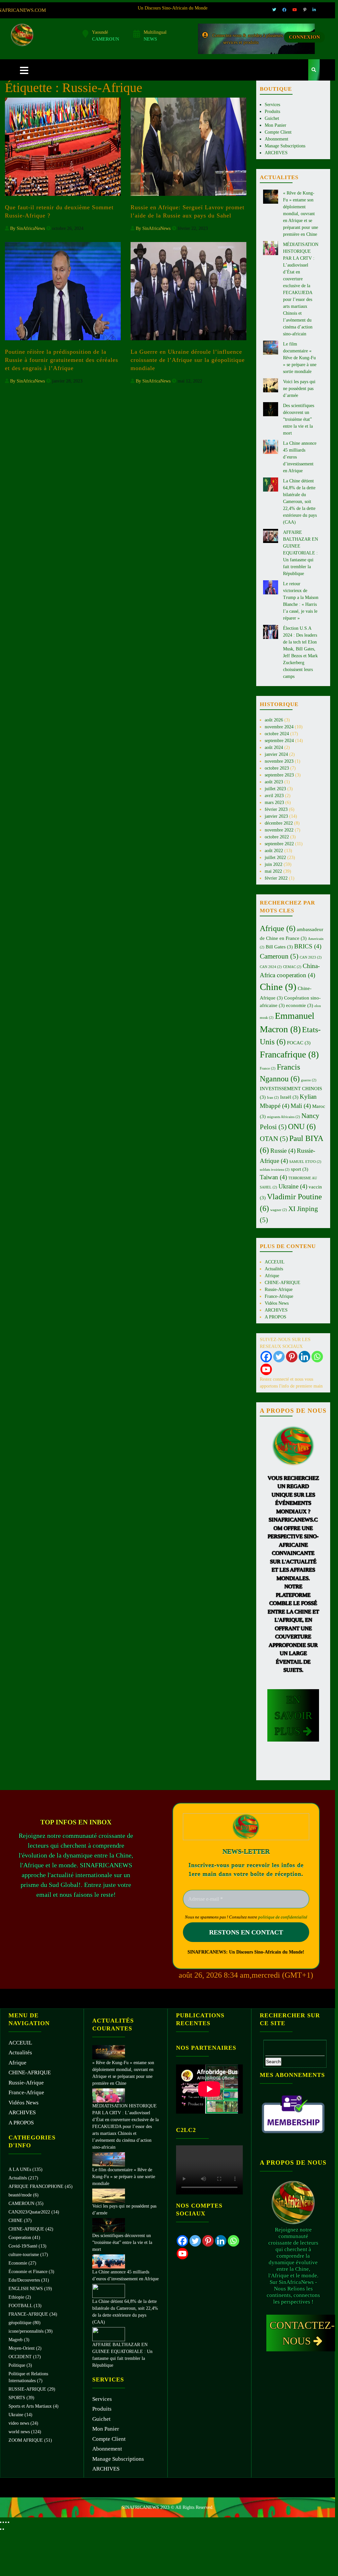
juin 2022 (274, 864)
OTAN (274, 1139)
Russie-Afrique (279, 1289)
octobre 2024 (277, 734)
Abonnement (276, 139)
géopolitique (20, 2323)
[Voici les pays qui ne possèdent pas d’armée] (109, 2195)
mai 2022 (273, 871)
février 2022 (276, 878)
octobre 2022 (277, 837)
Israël (289, 1097)
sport (300, 1169)
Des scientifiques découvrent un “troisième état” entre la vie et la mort (299, 419)
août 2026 (274, 720)
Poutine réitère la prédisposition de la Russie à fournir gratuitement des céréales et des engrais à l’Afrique (62, 360)
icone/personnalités (26, 2331)
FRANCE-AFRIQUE (28, 2314)
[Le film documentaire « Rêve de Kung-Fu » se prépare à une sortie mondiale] (109, 2159)
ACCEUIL (275, 1262)
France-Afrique (279, 1296)
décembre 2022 (279, 823)
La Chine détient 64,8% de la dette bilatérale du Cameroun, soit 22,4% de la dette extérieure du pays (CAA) (300, 502)
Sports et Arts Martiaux (30, 2406)
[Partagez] (6, 2522)
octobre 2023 (277, 768)
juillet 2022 (275, 858)
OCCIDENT (20, 2357)
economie (300, 1005)
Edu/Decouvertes (24, 2280)
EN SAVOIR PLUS (293, 1715)
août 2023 (274, 782)
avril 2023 (274, 796)
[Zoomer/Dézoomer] (1, 2522)
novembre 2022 (279, 830)
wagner (279, 1210)
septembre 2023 (279, 775)
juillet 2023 (275, 789)
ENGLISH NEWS (26, 2289)
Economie (18, 2263)
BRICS (308, 946)
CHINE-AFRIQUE (283, 1283)
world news (19, 2432)
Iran (273, 1098)
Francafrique (289, 1054)
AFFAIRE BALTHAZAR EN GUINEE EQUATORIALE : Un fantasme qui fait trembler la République (301, 553)
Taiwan (273, 1177)
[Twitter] (279, 1357)
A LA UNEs (20, 2169)
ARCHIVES (276, 153)
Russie (283, 1151)
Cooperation (20, 2238)
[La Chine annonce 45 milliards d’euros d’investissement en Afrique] (109, 2261)
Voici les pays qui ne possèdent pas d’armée (299, 389)
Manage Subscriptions (285, 146)
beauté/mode (20, 2195)
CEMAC (292, 967)
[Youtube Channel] (266, 1369)
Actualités (274, 1269)
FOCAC (299, 1043)
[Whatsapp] (317, 1357)
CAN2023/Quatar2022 (29, 2212)
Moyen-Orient (22, 2348)
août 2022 (274, 851)
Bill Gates (279, 947)
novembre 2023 (279, 761)
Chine (278, 987)
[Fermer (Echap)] (9, 2522)
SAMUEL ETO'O (305, 1162)
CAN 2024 (271, 967)
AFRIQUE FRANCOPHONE (36, 2186)
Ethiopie (16, 2297)
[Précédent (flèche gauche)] (1, 2529)
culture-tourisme (24, 2255)
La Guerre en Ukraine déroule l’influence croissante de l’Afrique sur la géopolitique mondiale (188, 360)
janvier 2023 (276, 816)
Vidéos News (277, 1303)
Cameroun (279, 956)
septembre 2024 (279, 741)
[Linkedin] (304, 1357)
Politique (17, 2365)
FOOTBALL (20, 2306)
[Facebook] (266, 1357)
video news (19, 2423)
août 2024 (274, 747)
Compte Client (278, 132)
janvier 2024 (276, 754)
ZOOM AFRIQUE (26, 2440)
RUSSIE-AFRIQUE (27, 2389)
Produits (272, 112)
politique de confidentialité (283, 1917)
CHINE (16, 2221)
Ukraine (293, 1186)
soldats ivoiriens (275, 1170)
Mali (301, 1106)
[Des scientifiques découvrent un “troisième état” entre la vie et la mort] (109, 2225)
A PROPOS (276, 1317)
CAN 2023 (311, 957)
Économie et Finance (28, 2272)
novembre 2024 (279, 727)
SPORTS (17, 2398)
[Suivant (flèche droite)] (3, 2529)
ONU (302, 1127)
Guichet (272, 118)
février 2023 (276, 809)
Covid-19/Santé (23, 2246)
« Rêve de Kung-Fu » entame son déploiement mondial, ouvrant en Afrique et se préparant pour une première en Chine (301, 214)
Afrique (278, 928)
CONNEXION (304, 37)
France (268, 1068)
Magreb (16, 2340)
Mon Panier (276, 125)
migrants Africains (284, 1117)
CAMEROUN (21, 2203)
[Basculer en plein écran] (3, 2522)
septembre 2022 (279, 844)
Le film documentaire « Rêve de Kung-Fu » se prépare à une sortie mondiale (300, 358)
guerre (309, 1080)
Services (272, 105)
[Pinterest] (292, 1357)
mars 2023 (274, 803)
